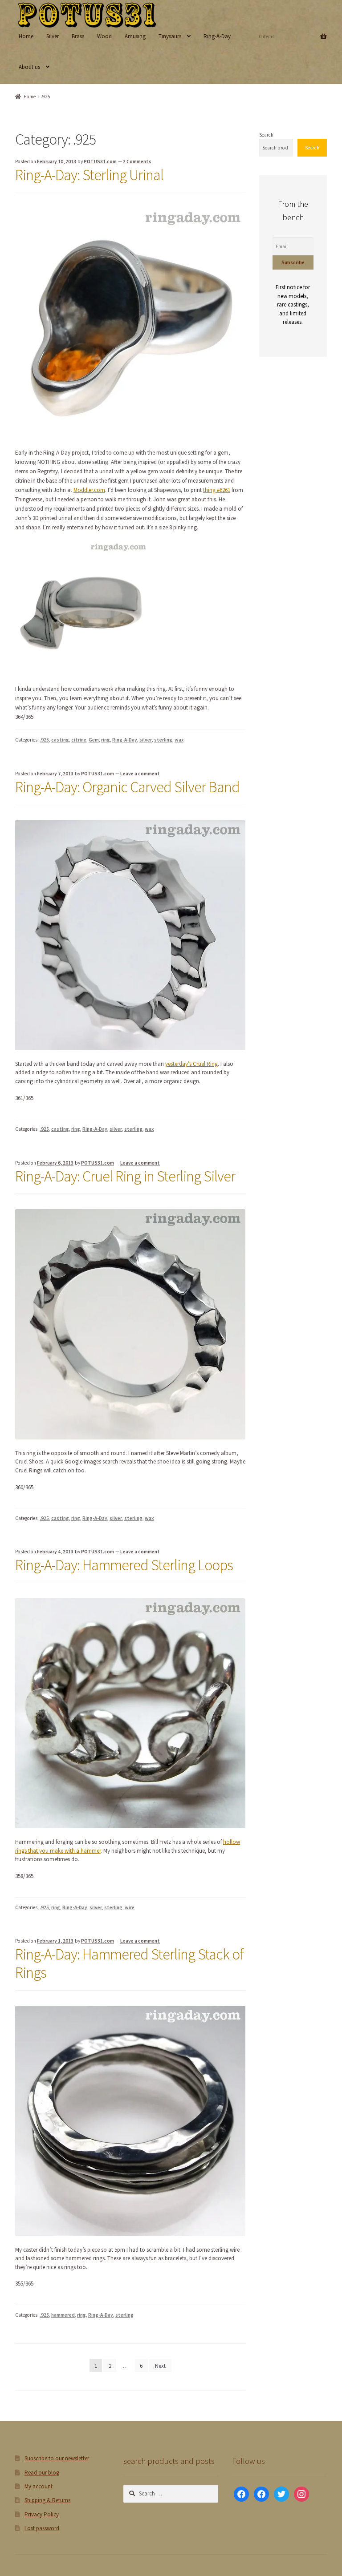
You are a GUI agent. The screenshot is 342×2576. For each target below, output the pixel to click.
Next (160, 2366)
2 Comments (137, 161)
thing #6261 (217, 490)
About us (29, 67)
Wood (104, 36)
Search (266, 135)
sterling (163, 740)
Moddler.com (89, 490)
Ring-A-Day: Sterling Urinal (89, 175)
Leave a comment (140, 774)
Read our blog (42, 2473)
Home (26, 36)
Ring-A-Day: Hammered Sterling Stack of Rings (129, 1963)
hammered (63, 2315)
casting (60, 740)
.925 (44, 740)
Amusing (135, 36)
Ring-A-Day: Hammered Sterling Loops (124, 1565)
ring (106, 740)
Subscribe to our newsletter (57, 2458)
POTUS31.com (100, 161)
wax (179, 740)
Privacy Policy (42, 2514)
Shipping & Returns (47, 2500)
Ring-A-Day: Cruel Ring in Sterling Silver (125, 1176)
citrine (79, 740)
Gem (94, 740)
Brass (78, 36)
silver (146, 740)
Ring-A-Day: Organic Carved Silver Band (127, 787)
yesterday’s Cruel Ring (191, 1064)
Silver (53, 36)
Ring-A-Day (217, 36)
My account (39, 2486)
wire (130, 1907)
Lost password (42, 2528)
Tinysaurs (170, 36)
